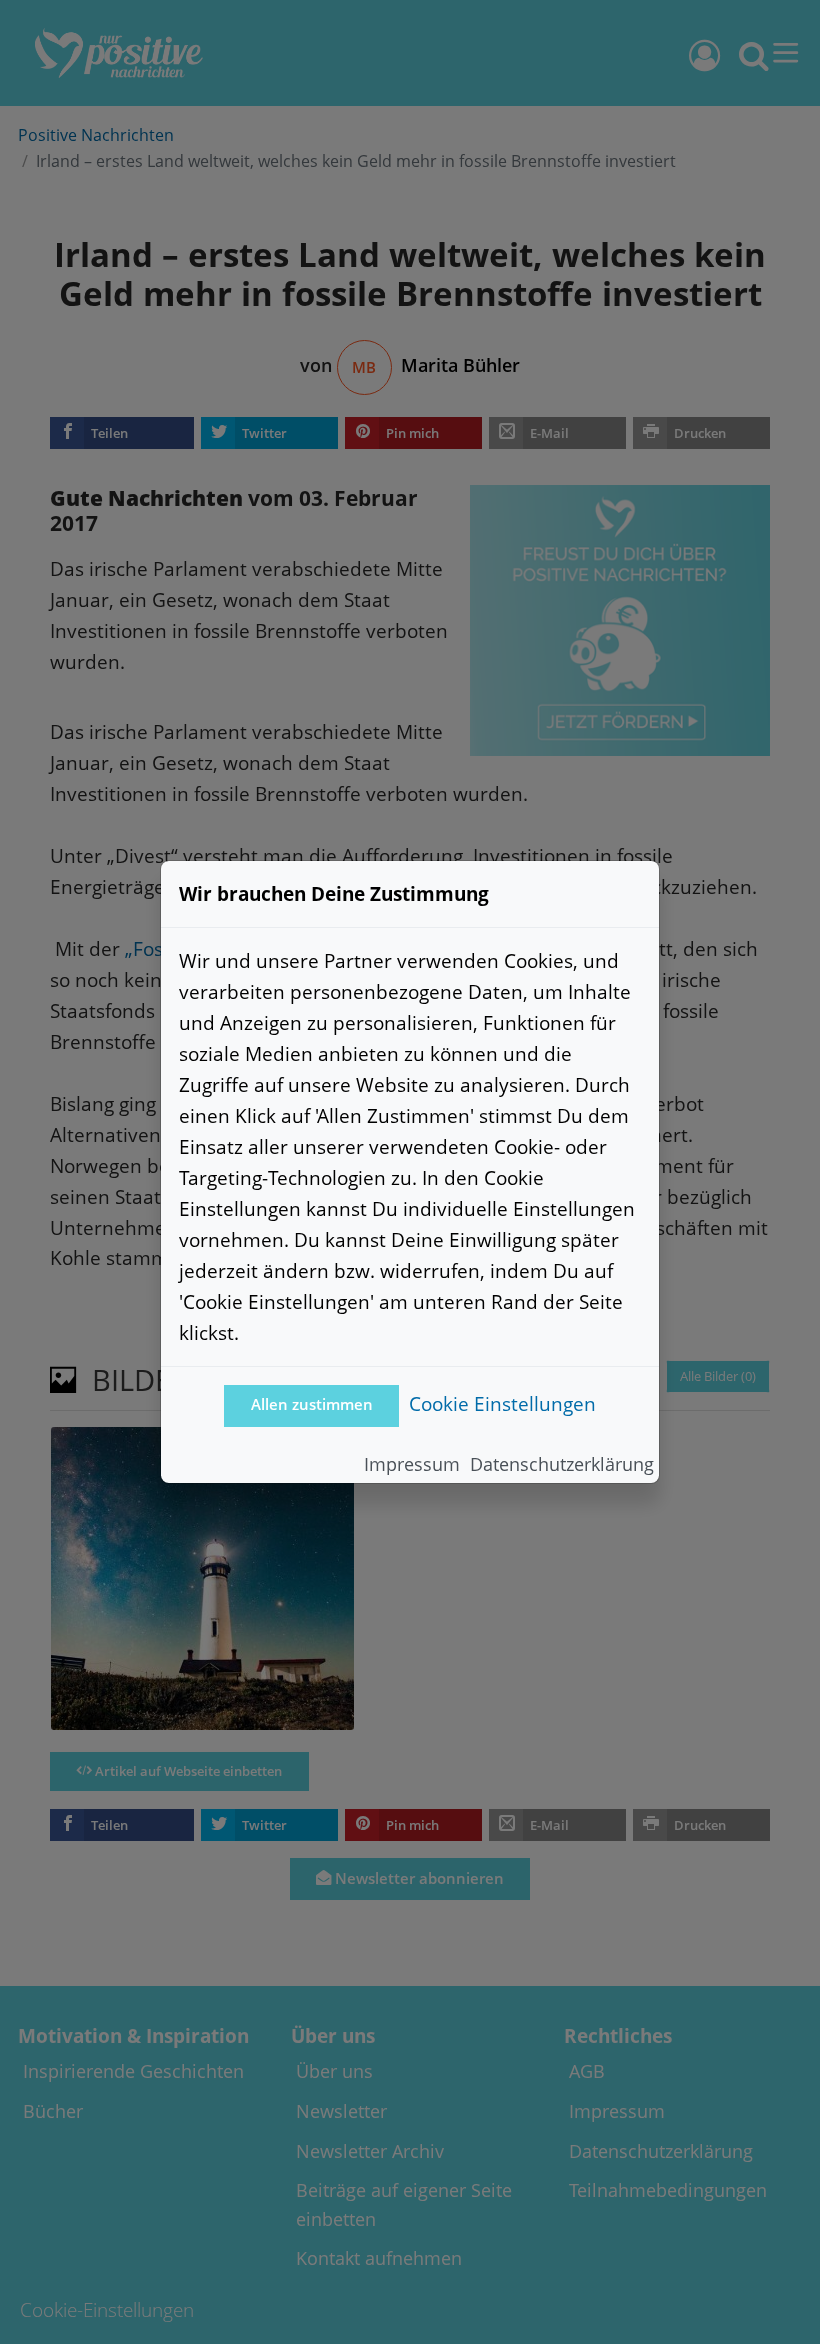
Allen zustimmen (312, 1404)
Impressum (412, 1464)
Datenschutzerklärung (562, 1464)
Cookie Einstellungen (502, 1403)
